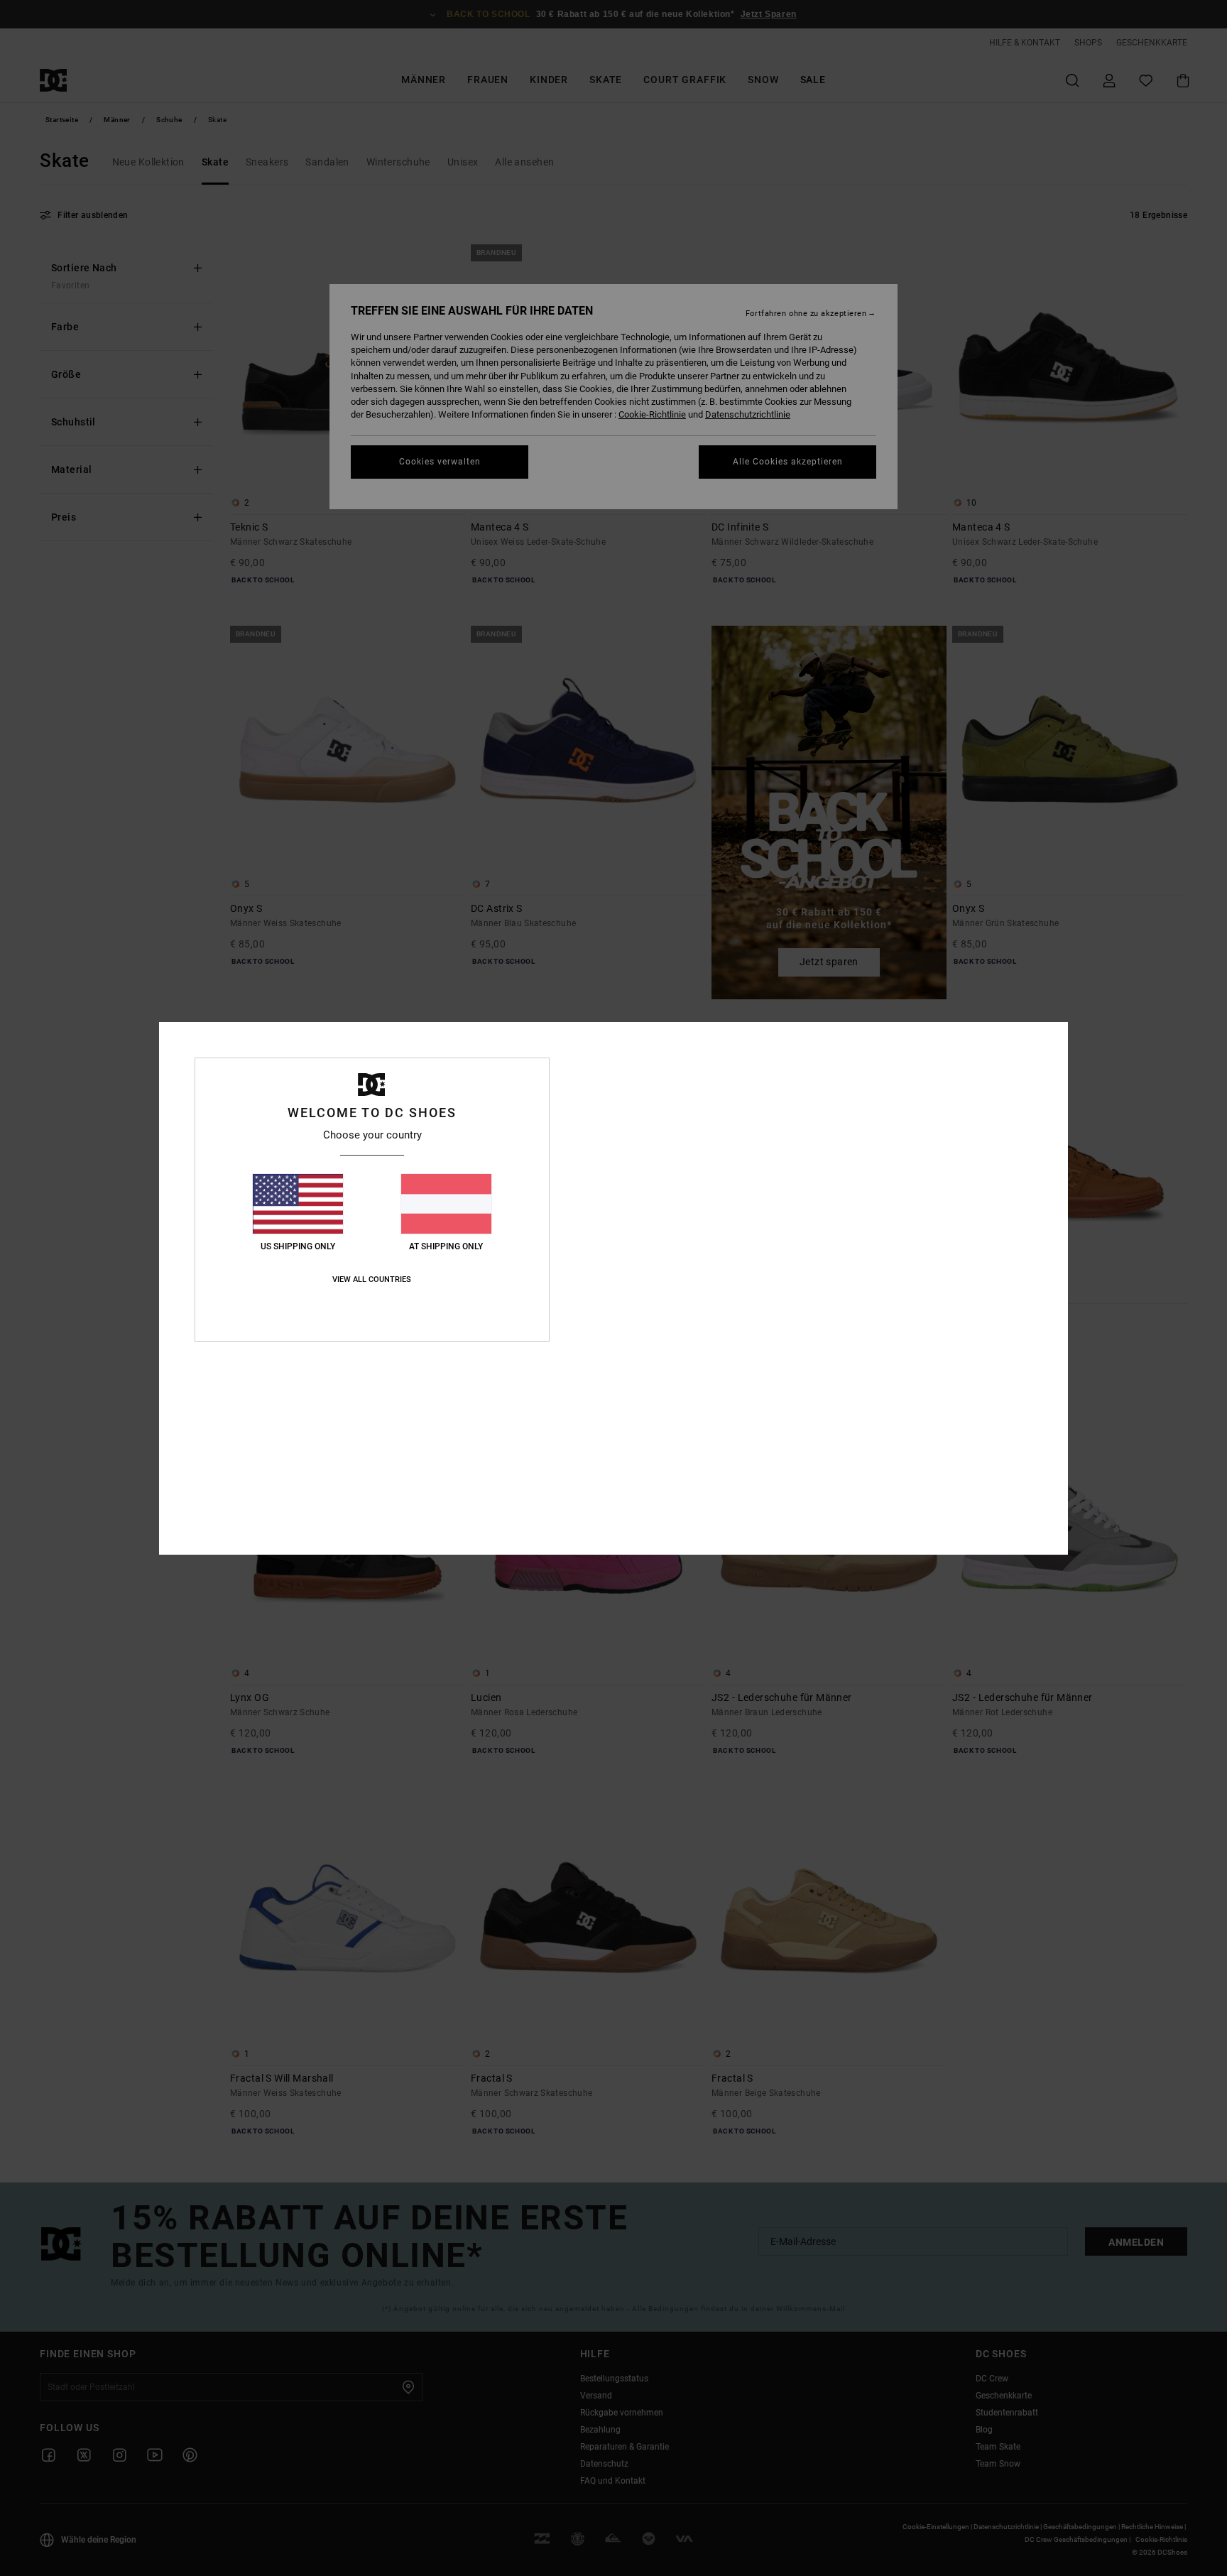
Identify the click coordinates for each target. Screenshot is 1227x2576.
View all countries (372, 1279)
